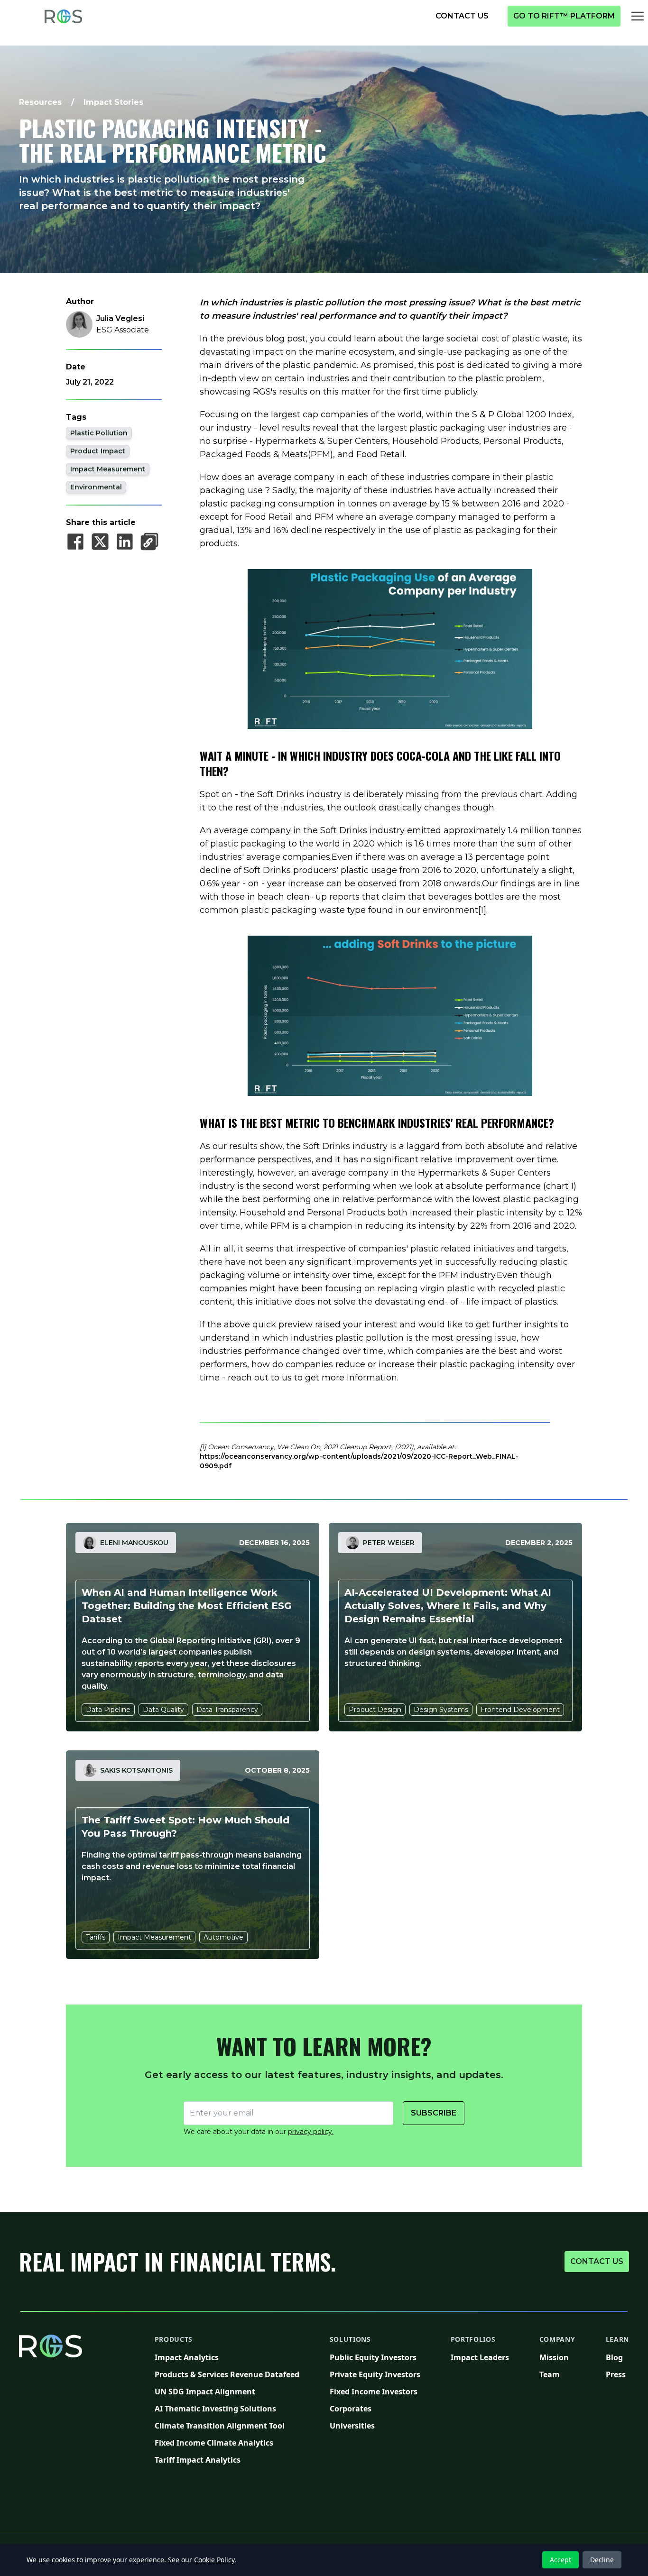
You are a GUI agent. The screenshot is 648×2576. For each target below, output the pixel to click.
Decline (602, 2560)
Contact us (599, 2261)
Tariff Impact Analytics (227, 2460)
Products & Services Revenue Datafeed (227, 2374)
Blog (618, 2357)
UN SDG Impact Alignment (227, 2391)
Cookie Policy (214, 2560)
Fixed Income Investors (375, 2391)
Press (618, 2374)
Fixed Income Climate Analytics (227, 2443)
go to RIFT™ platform (567, 16)
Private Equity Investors (375, 2374)
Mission (557, 2357)
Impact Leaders (480, 2357)
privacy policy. (311, 2132)
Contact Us (467, 16)
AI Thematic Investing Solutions (227, 2408)
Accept (560, 2560)
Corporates (375, 2408)
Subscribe (434, 2113)
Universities (375, 2425)
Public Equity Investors (375, 2357)
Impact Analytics (227, 2357)
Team (557, 2374)
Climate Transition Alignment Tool (227, 2425)
